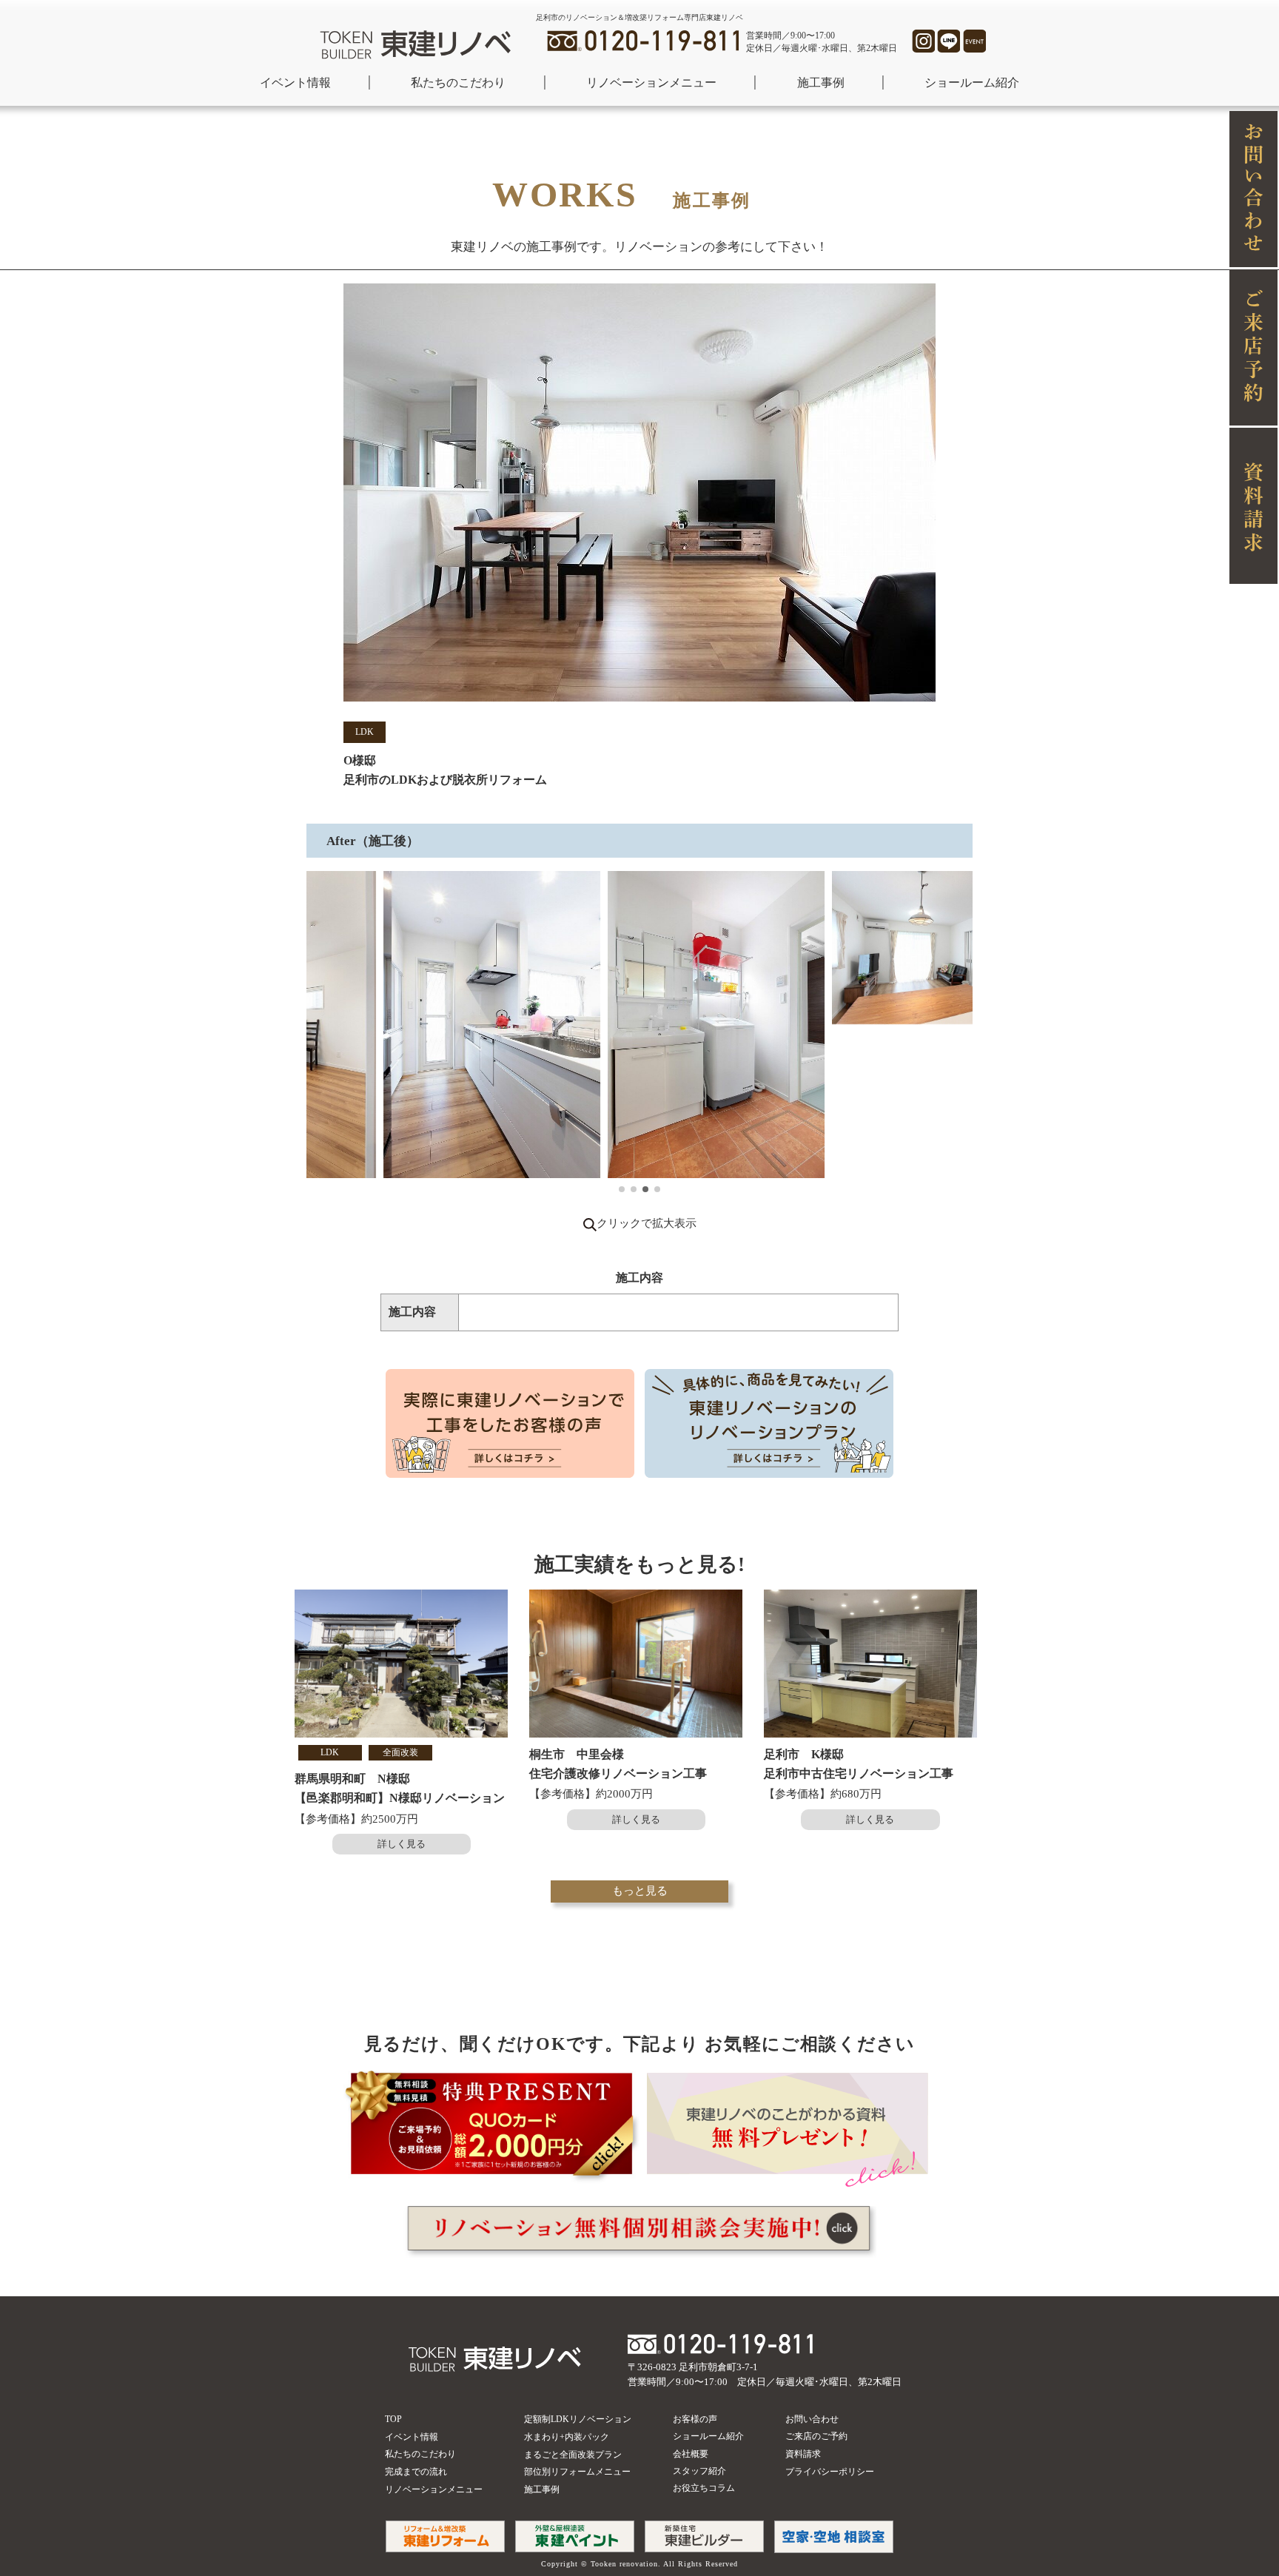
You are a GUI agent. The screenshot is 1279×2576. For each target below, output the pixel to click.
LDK (365, 732)
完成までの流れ (416, 2472)
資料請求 (803, 2454)
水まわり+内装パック (567, 2437)
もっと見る (640, 1891)
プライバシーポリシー (830, 2472)
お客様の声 (695, 2419)
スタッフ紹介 (699, 2471)
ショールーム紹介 (972, 83)
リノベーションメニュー (651, 83)
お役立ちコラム (704, 2488)
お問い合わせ (812, 2419)
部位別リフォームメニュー (577, 2472)
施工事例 (821, 83)
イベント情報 (295, 83)
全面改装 (400, 1752)
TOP (393, 2419)
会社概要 (691, 2454)
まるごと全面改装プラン (573, 2455)
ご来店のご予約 (816, 2436)
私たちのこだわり (458, 83)
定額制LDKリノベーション (578, 2419)
